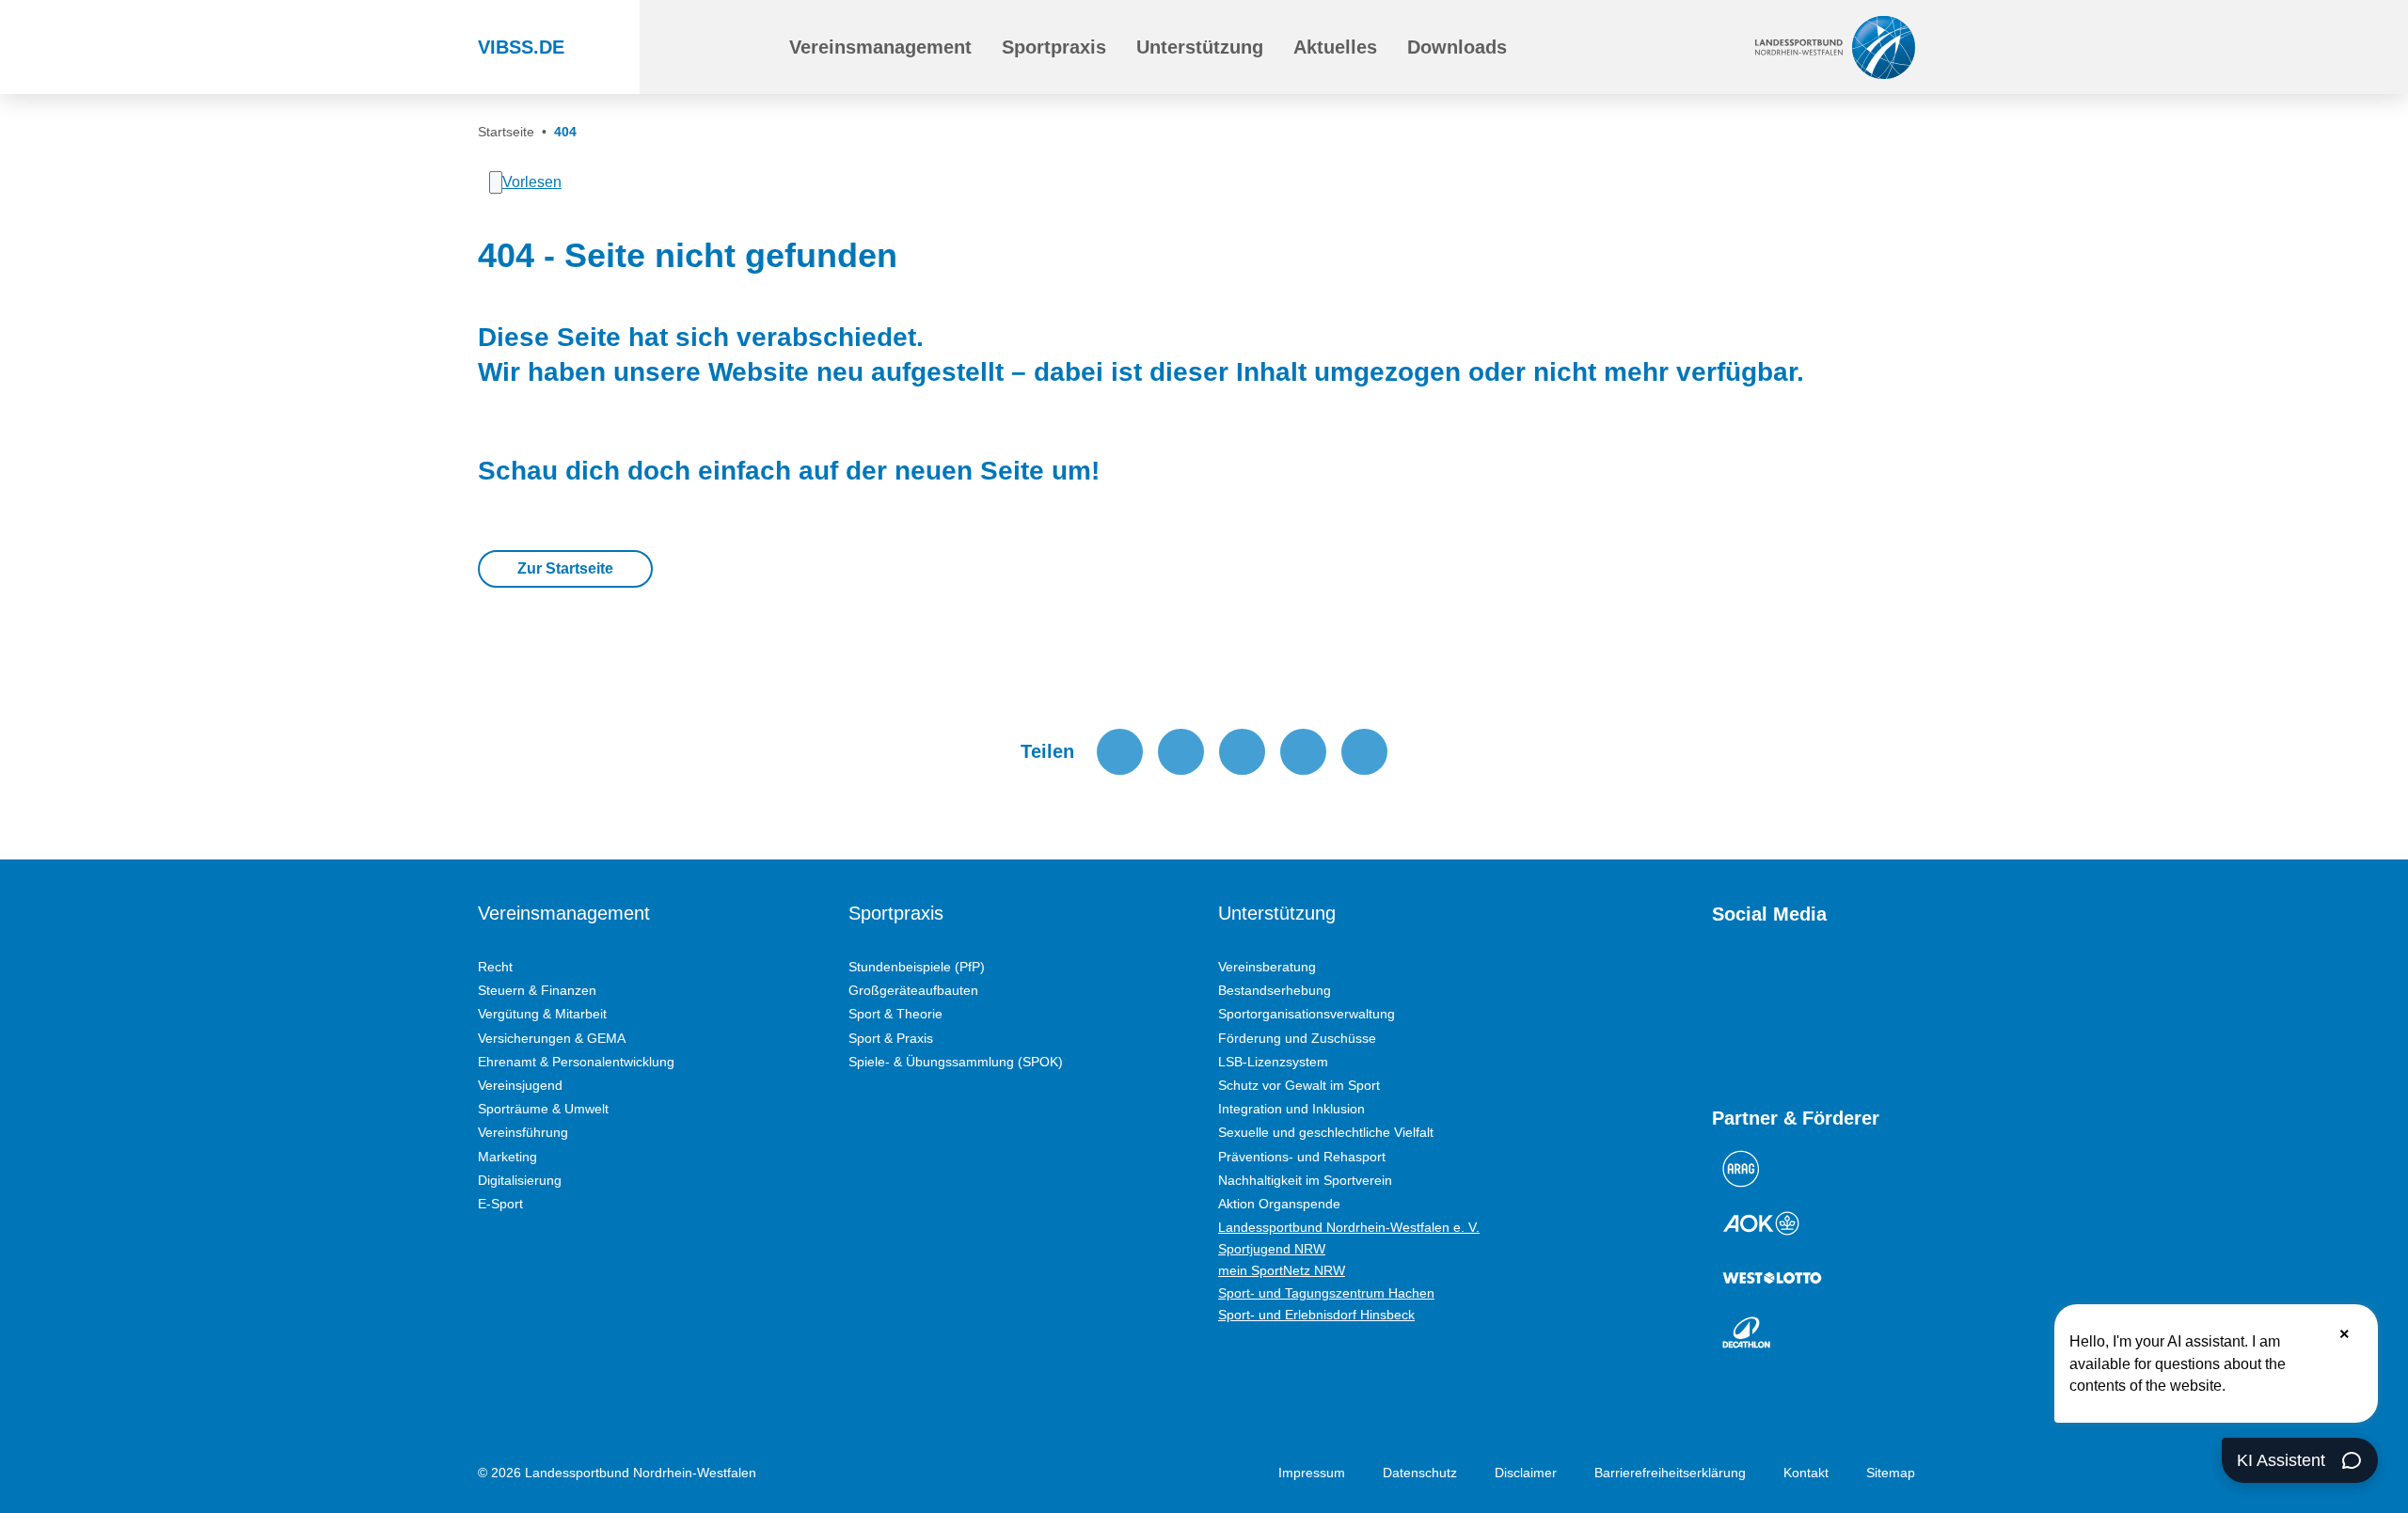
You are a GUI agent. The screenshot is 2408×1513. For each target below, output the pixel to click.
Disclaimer (1526, 1473)
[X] (1823, 980)
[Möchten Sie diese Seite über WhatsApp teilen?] (1242, 752)
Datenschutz (1420, 1473)
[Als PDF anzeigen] (1364, 752)
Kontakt (1806, 1473)
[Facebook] (1789, 980)
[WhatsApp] (1857, 980)
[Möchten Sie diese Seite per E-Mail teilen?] (1303, 752)
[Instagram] (1755, 980)
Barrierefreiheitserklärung (1670, 1473)
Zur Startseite (565, 568)
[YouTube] (1721, 980)
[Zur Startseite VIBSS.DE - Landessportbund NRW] (1835, 47)
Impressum (1312, 1473)
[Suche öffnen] (731, 47)
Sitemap (1891, 1473)
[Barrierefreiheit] (1603, 47)
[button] (880, 47)
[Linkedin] (1721, 1040)
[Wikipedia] (1891, 980)
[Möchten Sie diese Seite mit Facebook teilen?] (1120, 752)
